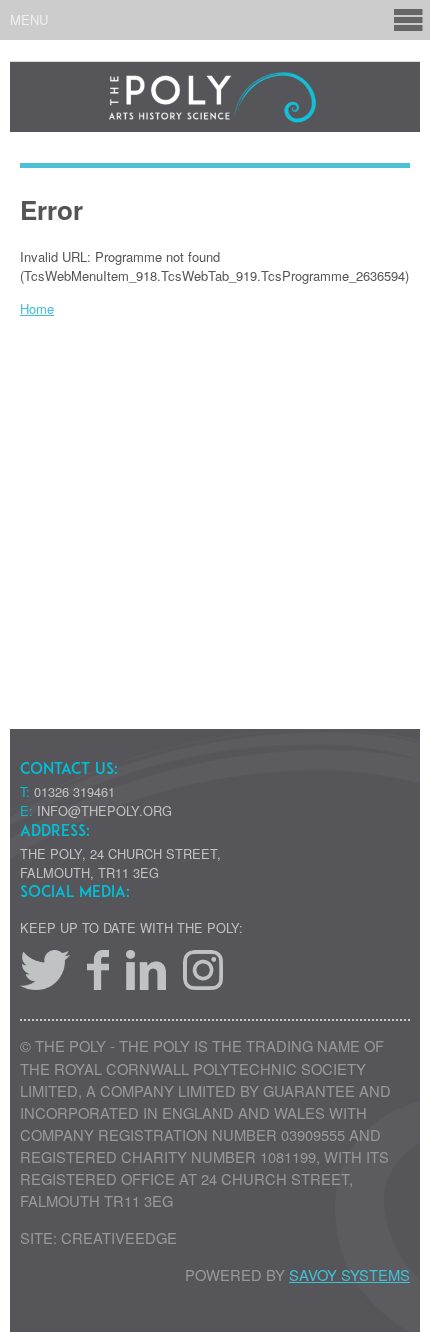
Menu (29, 19)
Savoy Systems (349, 1274)
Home (37, 308)
